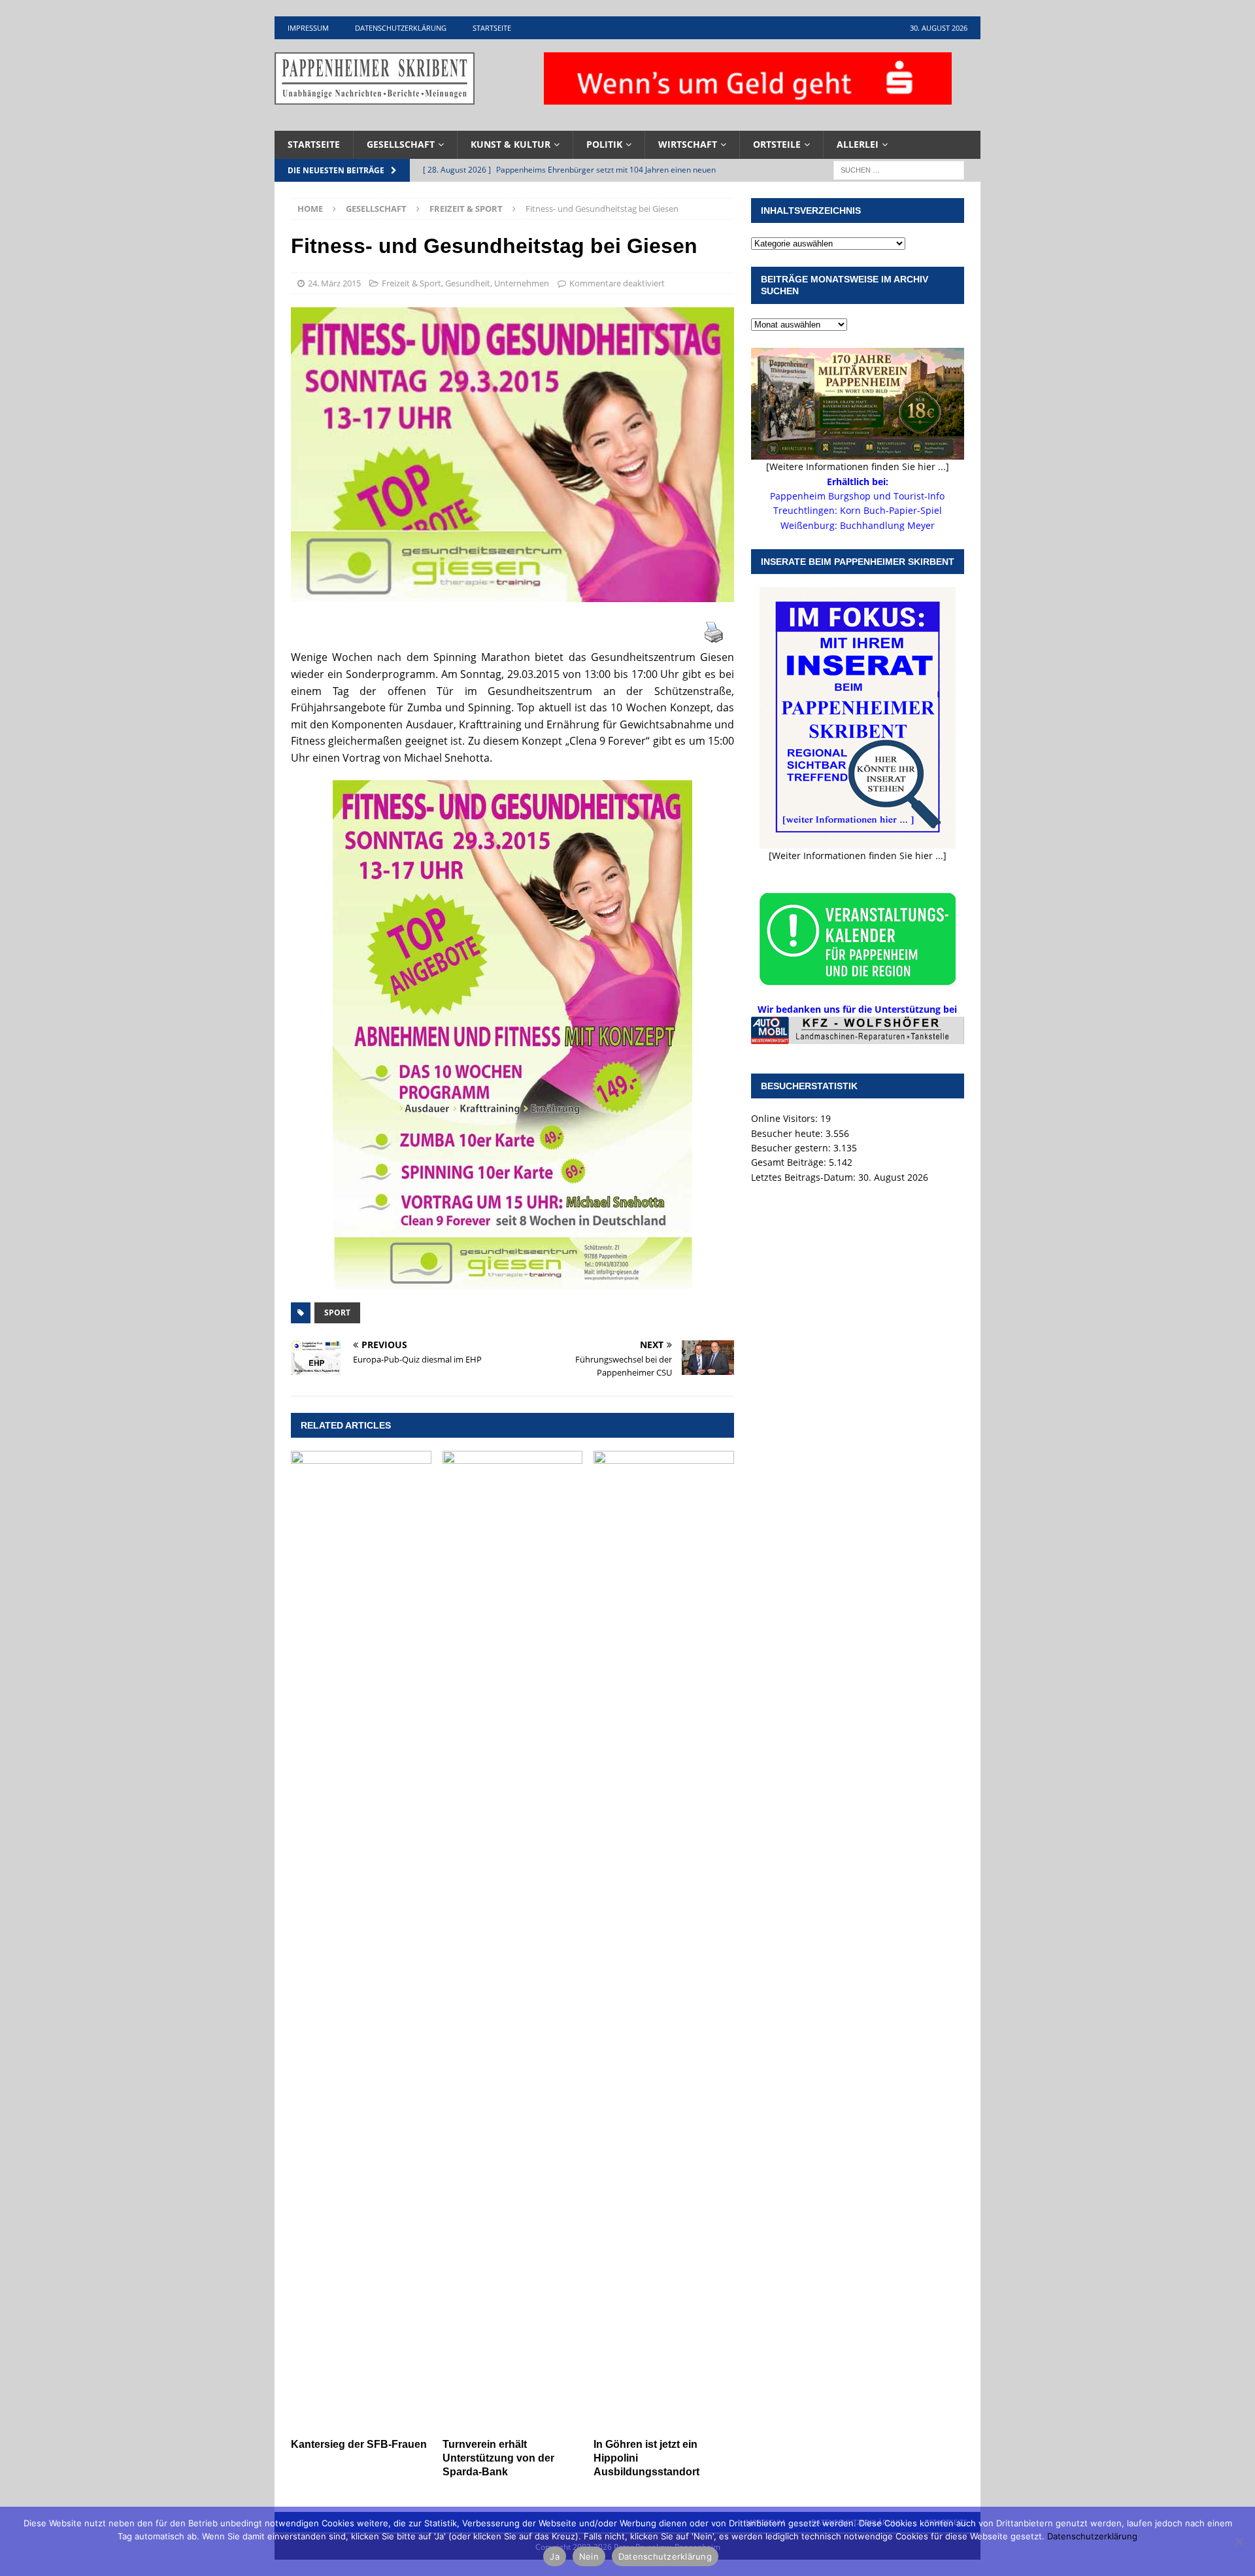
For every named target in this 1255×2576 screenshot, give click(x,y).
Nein (589, 2556)
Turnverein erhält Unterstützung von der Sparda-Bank (498, 2458)
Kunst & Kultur (510, 144)
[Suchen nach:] (899, 169)
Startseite (492, 28)
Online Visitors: (786, 1118)
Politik (604, 144)
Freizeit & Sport (411, 283)
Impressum (308, 28)
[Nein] (1239, 2541)
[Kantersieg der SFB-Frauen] (361, 1941)
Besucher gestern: (792, 1148)
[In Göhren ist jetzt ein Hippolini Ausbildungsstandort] (664, 1941)
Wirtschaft (688, 144)
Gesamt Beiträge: (790, 1162)
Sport (337, 1313)
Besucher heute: (788, 1133)
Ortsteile (777, 144)
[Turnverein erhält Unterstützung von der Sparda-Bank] (513, 1941)
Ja (555, 2556)
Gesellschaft (401, 144)
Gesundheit (468, 283)
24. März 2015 (334, 283)
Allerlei (858, 144)
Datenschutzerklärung (401, 28)
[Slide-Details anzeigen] (858, 1030)
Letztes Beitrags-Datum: (805, 1177)
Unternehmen (522, 283)
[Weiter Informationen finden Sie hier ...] (858, 856)
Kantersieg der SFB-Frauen (359, 2444)
